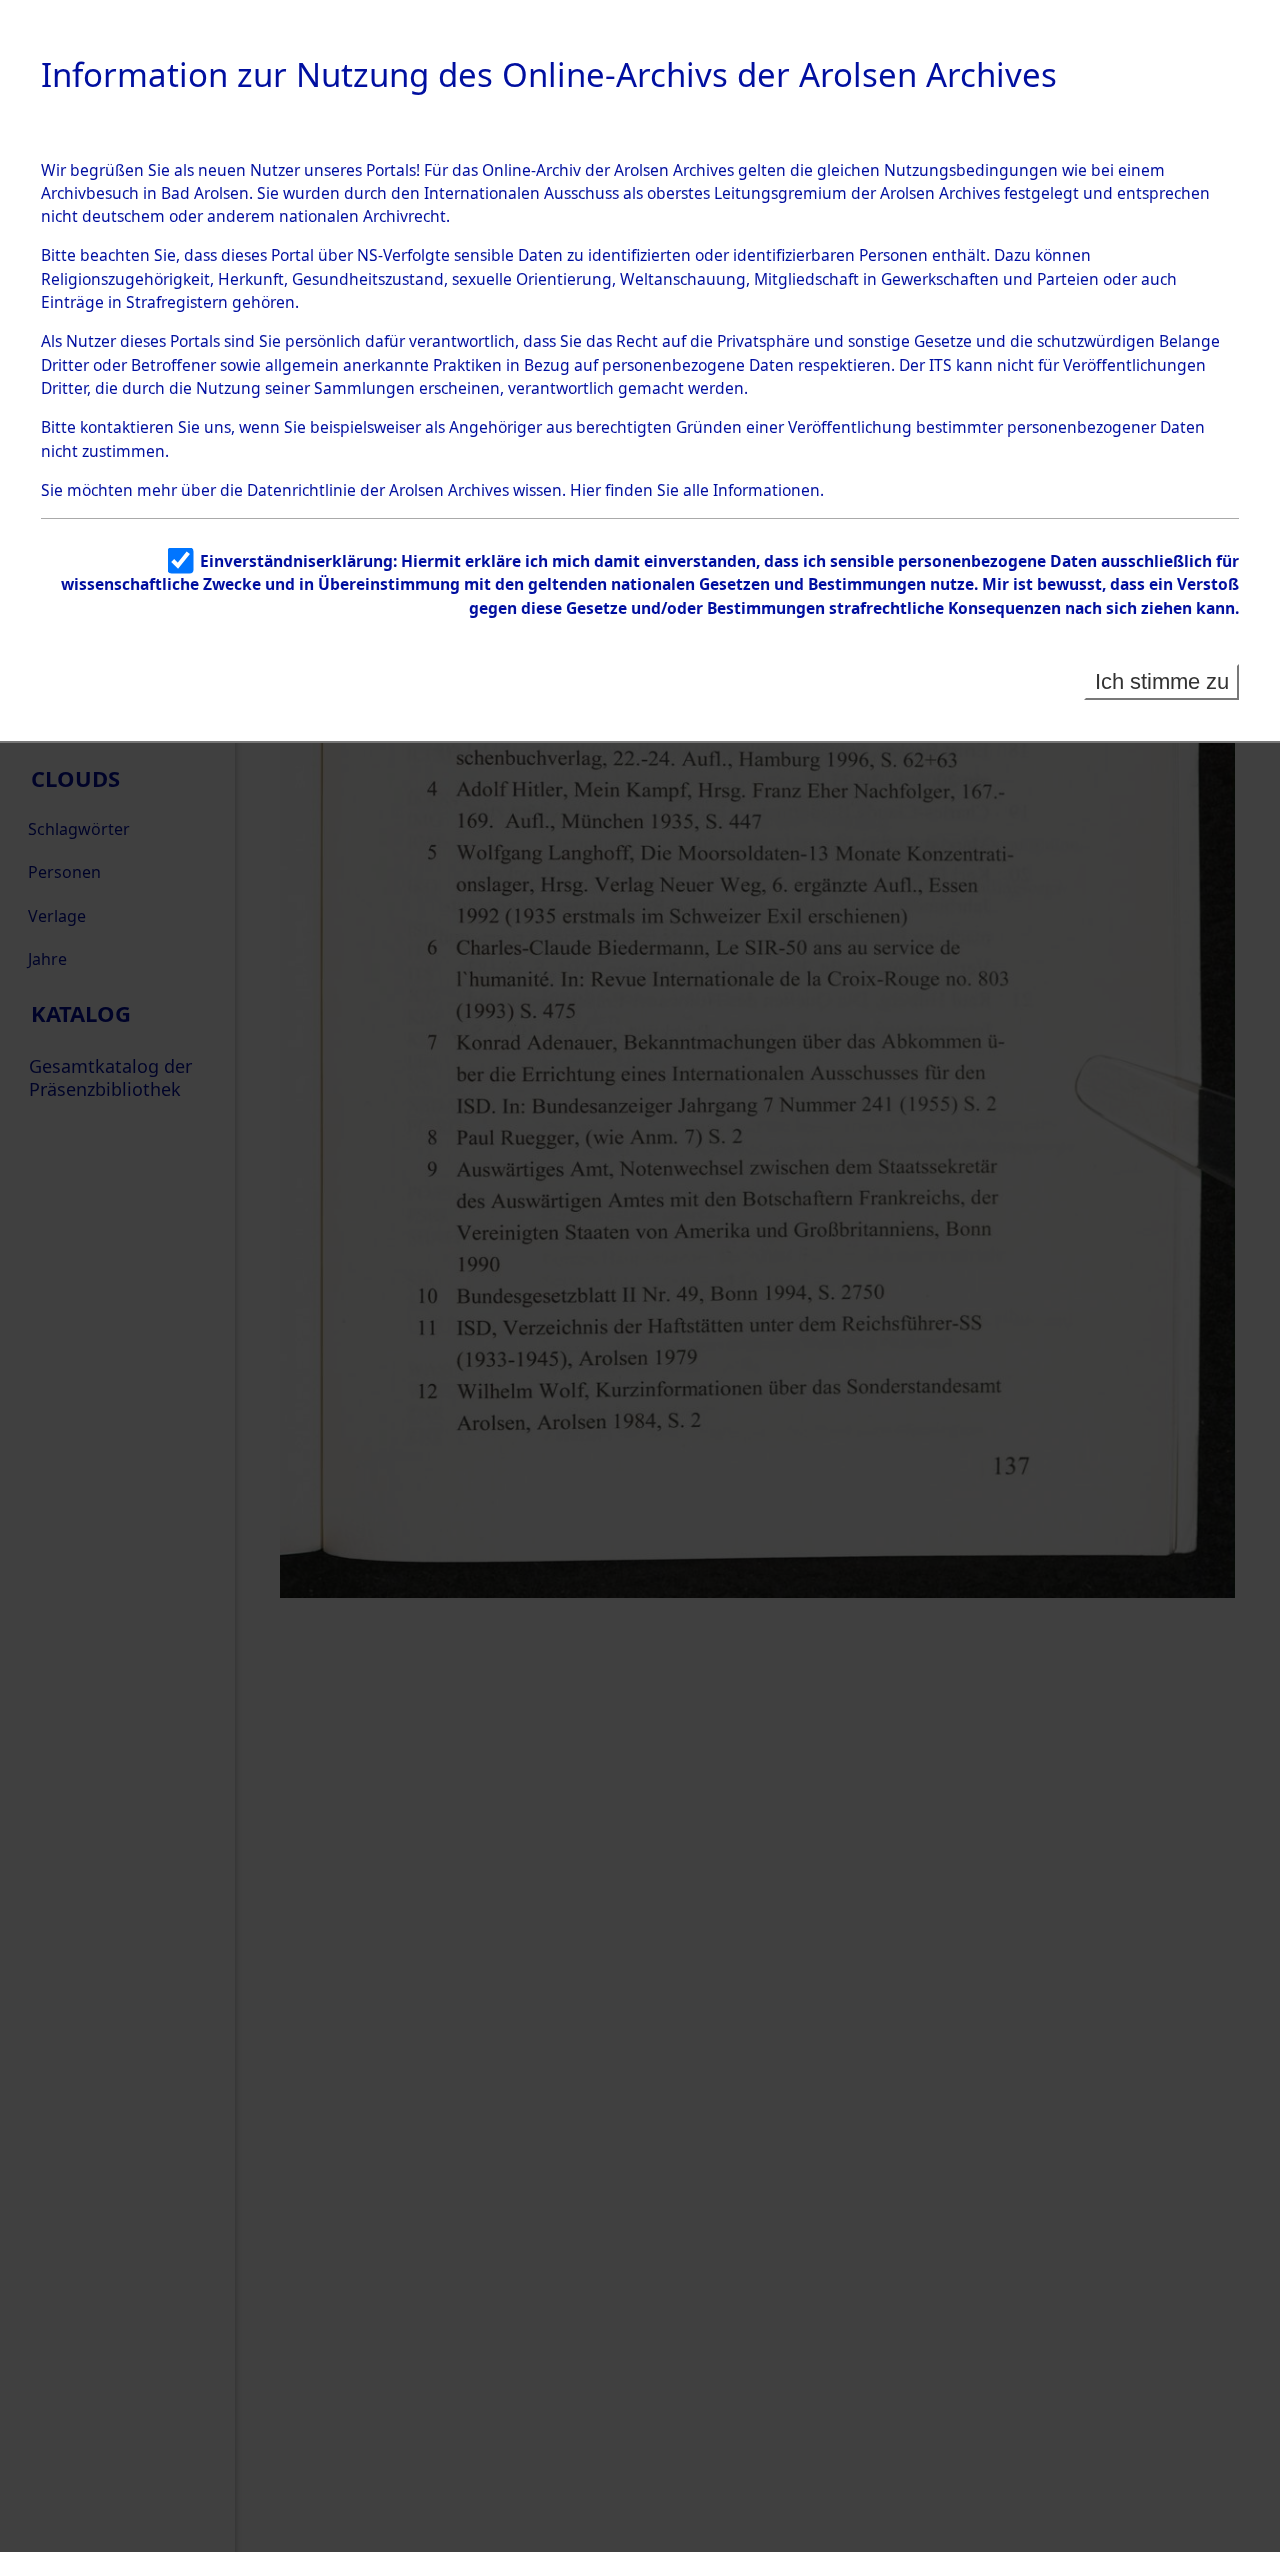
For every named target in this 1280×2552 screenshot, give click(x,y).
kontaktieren (127, 427)
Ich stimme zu (1162, 681)
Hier (585, 490)
